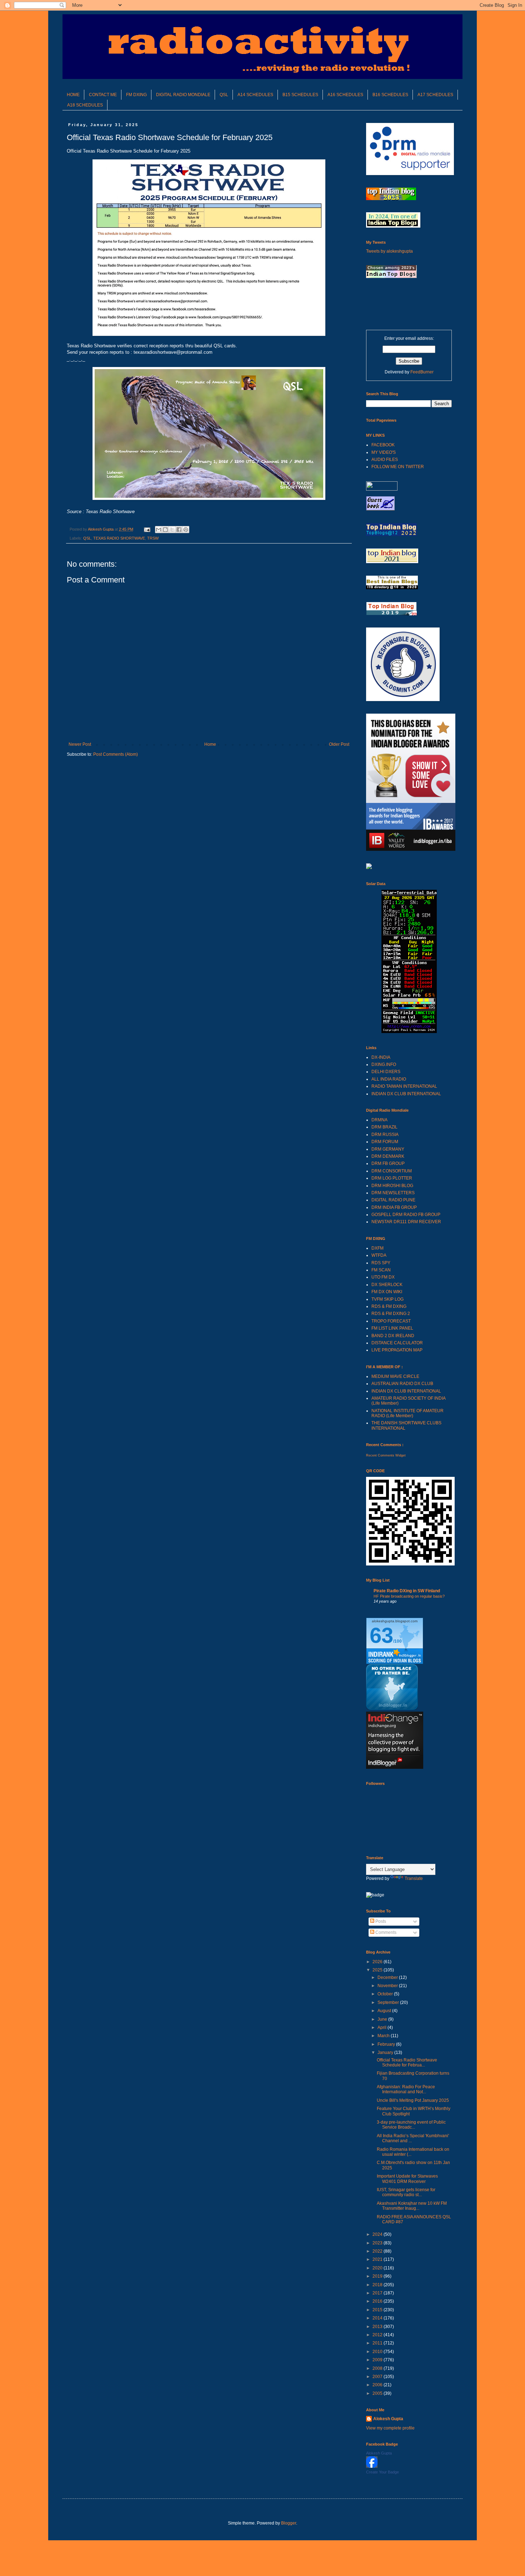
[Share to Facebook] (179, 530)
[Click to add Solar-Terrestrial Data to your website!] (409, 1032)
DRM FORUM (385, 1142)
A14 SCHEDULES (255, 95)
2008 (378, 2368)
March (384, 2036)
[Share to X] (172, 530)
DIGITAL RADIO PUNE (393, 1200)
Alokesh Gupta (388, 2419)
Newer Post (80, 744)
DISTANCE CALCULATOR (397, 1343)
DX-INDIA (381, 1057)
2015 (378, 2310)
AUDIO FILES (385, 460)
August (385, 2011)
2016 (378, 2301)
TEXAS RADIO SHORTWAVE (119, 538)
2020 (378, 2268)
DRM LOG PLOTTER (392, 1178)
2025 (378, 1970)
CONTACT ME (103, 95)
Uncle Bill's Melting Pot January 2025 (413, 2100)
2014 (378, 2318)
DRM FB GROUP (388, 1163)
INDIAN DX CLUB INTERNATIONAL (406, 1094)
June (383, 2019)
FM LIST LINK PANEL (392, 1328)
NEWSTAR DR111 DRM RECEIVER (406, 1222)
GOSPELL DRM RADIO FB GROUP (406, 1215)
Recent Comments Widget (386, 1455)
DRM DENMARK (388, 1156)
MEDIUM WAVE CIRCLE (395, 1376)
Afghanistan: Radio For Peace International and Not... (406, 2089)
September (389, 2002)
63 (381, 1635)
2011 (378, 2343)
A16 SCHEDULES (345, 95)
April (382, 2027)
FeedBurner (422, 372)
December (388, 1977)
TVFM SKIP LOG (387, 1299)
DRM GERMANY (388, 1149)
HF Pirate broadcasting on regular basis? (409, 1596)
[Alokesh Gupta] (372, 2466)
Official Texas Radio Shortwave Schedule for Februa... (407, 2063)
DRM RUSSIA (385, 1135)
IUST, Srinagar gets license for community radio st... (406, 2192)
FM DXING (136, 95)
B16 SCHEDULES (390, 95)
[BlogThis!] (165, 530)
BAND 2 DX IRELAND (393, 1336)
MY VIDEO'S (384, 452)
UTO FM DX (383, 1277)
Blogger (289, 2523)
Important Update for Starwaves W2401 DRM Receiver (407, 2179)
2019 (378, 2276)
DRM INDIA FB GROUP (394, 1207)
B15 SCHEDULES (300, 95)
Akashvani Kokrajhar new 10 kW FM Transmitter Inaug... (412, 2206)
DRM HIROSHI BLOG (392, 1186)
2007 (378, 2377)
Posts (380, 1921)
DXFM (377, 1248)
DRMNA (379, 1120)
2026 (378, 1962)
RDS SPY (381, 1263)
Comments (385, 1932)
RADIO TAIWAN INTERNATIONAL (404, 1086)
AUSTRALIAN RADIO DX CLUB (402, 1384)
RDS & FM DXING (389, 1306)
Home (210, 744)
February (387, 2044)
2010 (378, 2352)
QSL (224, 95)
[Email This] (159, 530)
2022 (378, 2251)
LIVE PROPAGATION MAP (397, 1350)
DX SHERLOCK (387, 1285)
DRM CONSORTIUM (392, 1171)
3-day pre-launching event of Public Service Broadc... (411, 2125)
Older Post (339, 744)
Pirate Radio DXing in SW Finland (407, 1591)
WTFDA (379, 1255)
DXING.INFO (384, 1064)
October (386, 1994)
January (386, 2053)
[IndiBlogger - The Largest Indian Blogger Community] (392, 1708)
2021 (378, 2259)
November (388, 1986)
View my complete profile (390, 2428)
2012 (378, 2335)
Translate (414, 1878)
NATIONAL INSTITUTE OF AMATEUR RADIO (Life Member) (407, 1413)
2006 (378, 2385)
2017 (378, 2293)
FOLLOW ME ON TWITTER (398, 467)
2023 (378, 2243)
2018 (378, 2285)
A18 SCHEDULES (85, 105)
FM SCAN (381, 1270)
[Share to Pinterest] (186, 530)
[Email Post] (147, 529)
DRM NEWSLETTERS (393, 1193)
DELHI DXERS (386, 1072)
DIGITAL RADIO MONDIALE (183, 95)
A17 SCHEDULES (435, 95)
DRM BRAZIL (384, 1127)
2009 (378, 2360)
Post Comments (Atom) (116, 754)
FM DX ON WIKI (387, 1292)
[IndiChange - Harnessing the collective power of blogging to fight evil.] (395, 1767)
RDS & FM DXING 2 (391, 1314)
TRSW (153, 538)
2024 (378, 2234)
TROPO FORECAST (391, 1321)
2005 (378, 2393)
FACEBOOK (383, 445)
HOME (73, 95)
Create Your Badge (382, 2472)
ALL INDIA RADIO (389, 1079)
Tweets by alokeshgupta (389, 251)
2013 (378, 2327)
